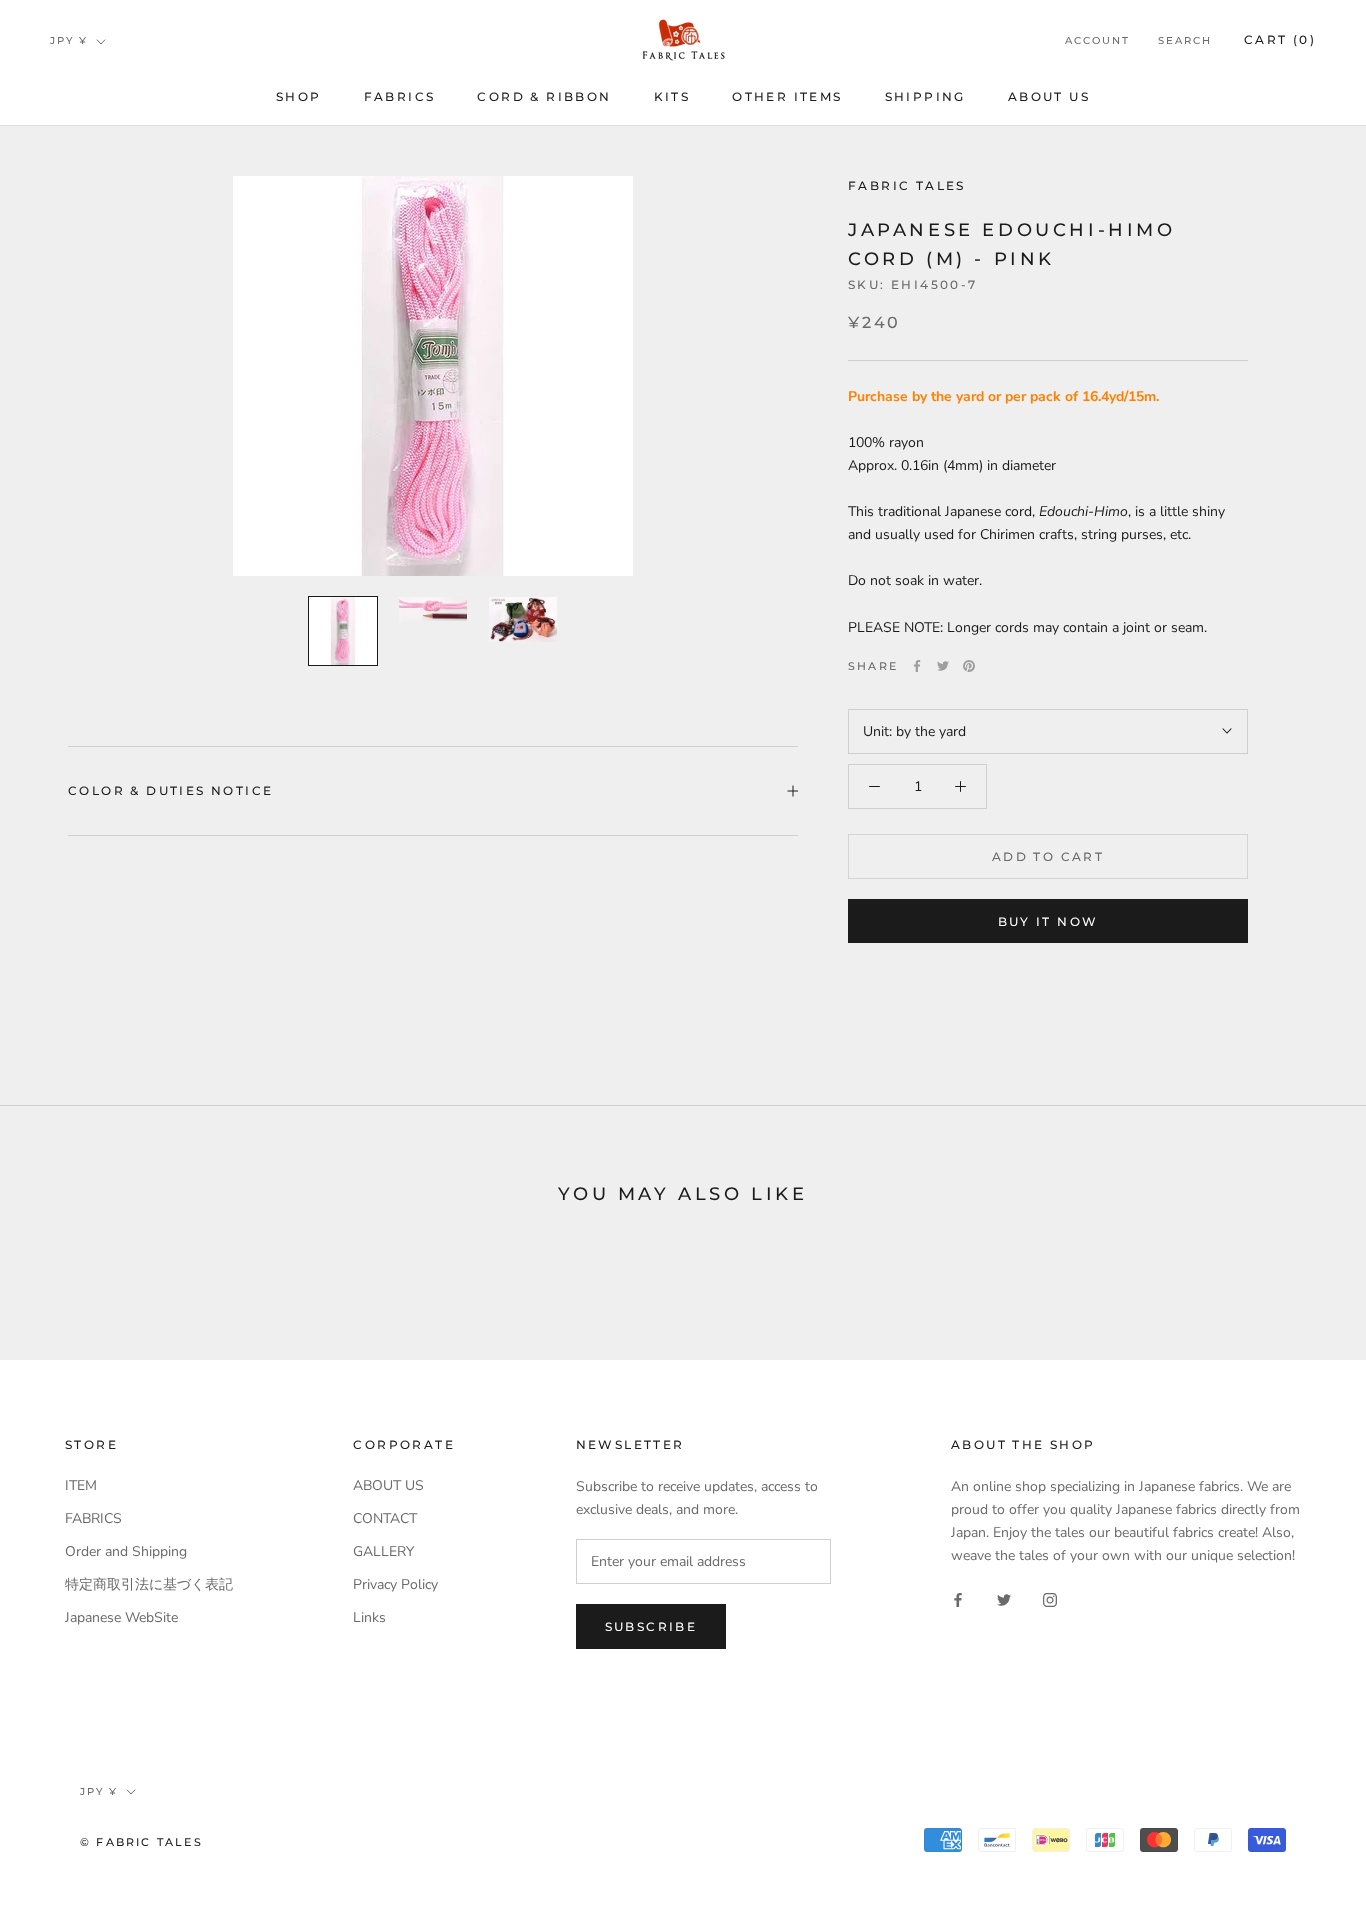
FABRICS (400, 96)
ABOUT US (1049, 96)
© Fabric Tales (141, 1842)
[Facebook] (917, 666)
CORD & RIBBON (544, 96)
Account (1097, 40)
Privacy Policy (395, 1584)
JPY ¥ (69, 40)
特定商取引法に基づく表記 (149, 1584)
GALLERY (383, 1551)
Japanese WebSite (121, 1617)
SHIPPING (925, 96)
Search (1185, 40)
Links (369, 1617)
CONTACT (385, 1518)
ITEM (81, 1485)
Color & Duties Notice (170, 790)
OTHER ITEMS (787, 96)
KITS (672, 96)
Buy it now (1048, 921)
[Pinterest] (969, 666)
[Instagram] (1050, 1598)
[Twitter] (943, 666)
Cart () (1280, 39)
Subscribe (651, 1626)
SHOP (299, 96)
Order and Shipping (126, 1551)
